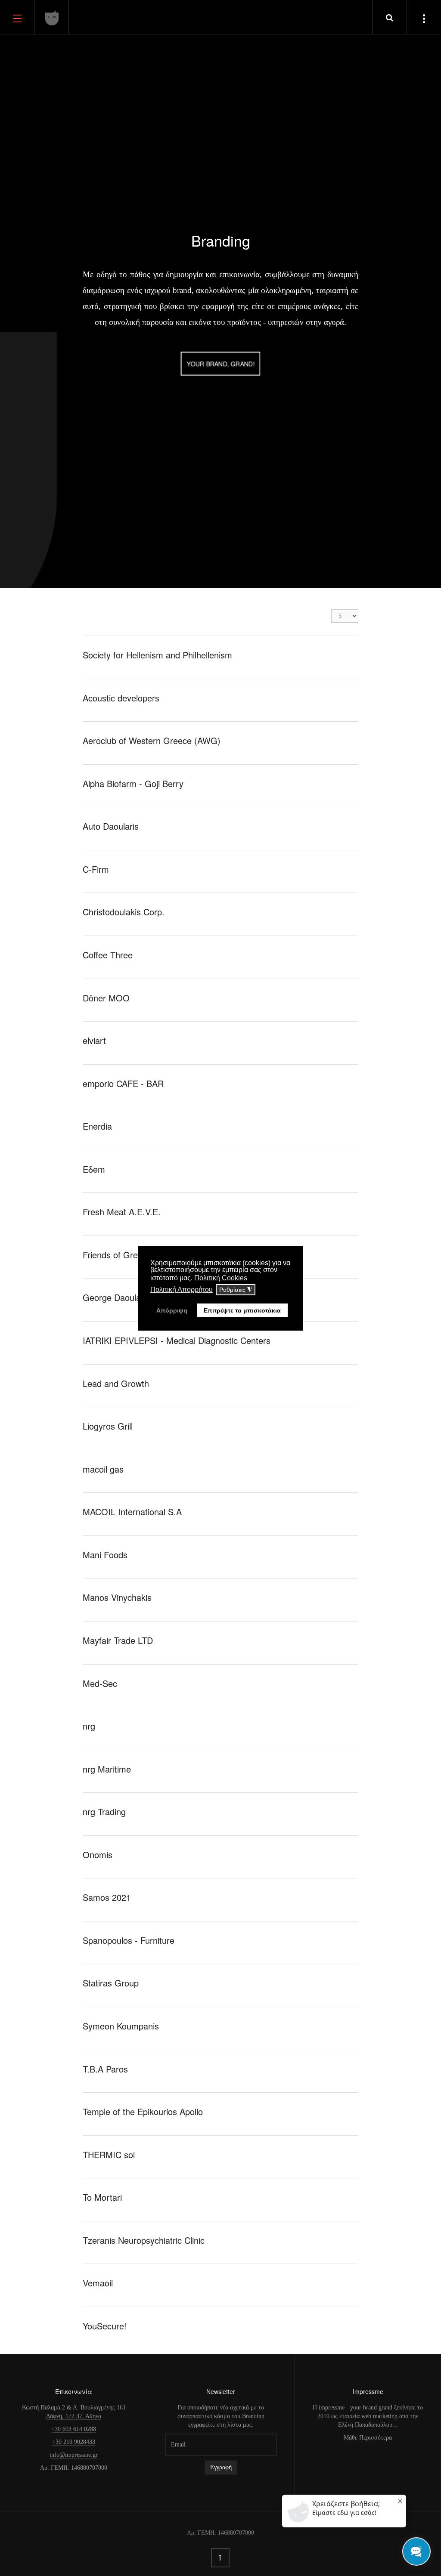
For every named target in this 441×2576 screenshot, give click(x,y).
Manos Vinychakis (117, 1597)
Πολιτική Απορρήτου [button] (182, 1290)
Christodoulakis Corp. (124, 912)
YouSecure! (105, 2326)
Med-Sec (100, 1683)
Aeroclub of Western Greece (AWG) (152, 740)
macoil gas (103, 1469)
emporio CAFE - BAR (123, 1083)
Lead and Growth (116, 1383)
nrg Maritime (107, 1769)
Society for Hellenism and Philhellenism (157, 655)
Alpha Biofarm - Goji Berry (133, 783)
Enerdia (97, 1126)
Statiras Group (111, 1983)
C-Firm (96, 869)
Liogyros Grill (108, 1426)
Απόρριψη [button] (172, 1310)
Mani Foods (105, 1555)
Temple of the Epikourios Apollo (143, 2111)
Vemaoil (98, 2283)
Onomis (98, 1855)
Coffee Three (108, 955)
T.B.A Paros (105, 2069)
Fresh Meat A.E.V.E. (122, 1212)
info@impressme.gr (74, 2455)
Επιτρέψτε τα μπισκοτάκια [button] (242, 1310)
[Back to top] (220, 2558)
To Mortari (102, 2197)
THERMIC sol (109, 2154)
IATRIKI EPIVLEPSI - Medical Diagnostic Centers (177, 1340)
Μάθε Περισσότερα (368, 2438)
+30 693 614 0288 (74, 2429)
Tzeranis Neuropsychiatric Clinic (144, 2240)
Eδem (94, 1169)
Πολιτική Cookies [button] (221, 1278)
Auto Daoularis (111, 826)
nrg (89, 1726)
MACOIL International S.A (132, 1512)
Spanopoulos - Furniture (129, 1940)
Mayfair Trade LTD (118, 1640)
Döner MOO (106, 998)
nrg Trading (104, 1812)
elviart (94, 1040)
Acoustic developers (121, 698)
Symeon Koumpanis (121, 2026)
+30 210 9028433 (74, 2442)
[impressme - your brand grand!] (52, 18)
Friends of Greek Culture (130, 1255)
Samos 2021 (107, 1897)
